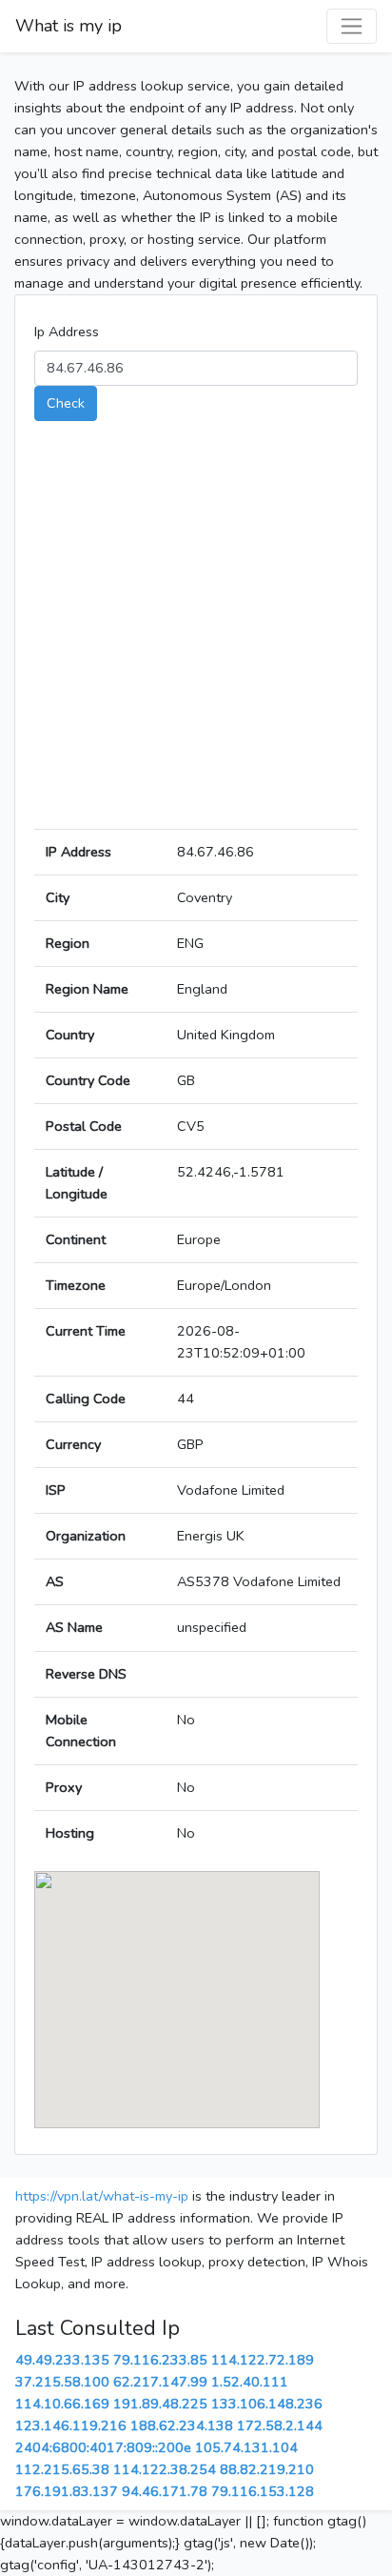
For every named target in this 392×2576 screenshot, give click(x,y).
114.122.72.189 (263, 2360)
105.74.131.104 (246, 2447)
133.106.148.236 (267, 2404)
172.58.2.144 (280, 2425)
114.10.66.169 (62, 2404)
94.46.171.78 (165, 2491)
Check (66, 403)
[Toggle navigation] (352, 26)
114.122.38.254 (165, 2469)
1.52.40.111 (250, 2382)
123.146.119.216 (71, 2425)
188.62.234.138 (182, 2425)
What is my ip (69, 26)
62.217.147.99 (160, 2382)
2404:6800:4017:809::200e (103, 2447)
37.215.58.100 (62, 2382)
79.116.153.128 (263, 2491)
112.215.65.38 (62, 2469)
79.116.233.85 (160, 2360)
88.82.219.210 (267, 2469)
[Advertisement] (196, 633)
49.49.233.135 (62, 2360)
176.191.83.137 (67, 2491)
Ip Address (67, 332)
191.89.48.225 (160, 2404)
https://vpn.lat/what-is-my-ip (102, 2196)
